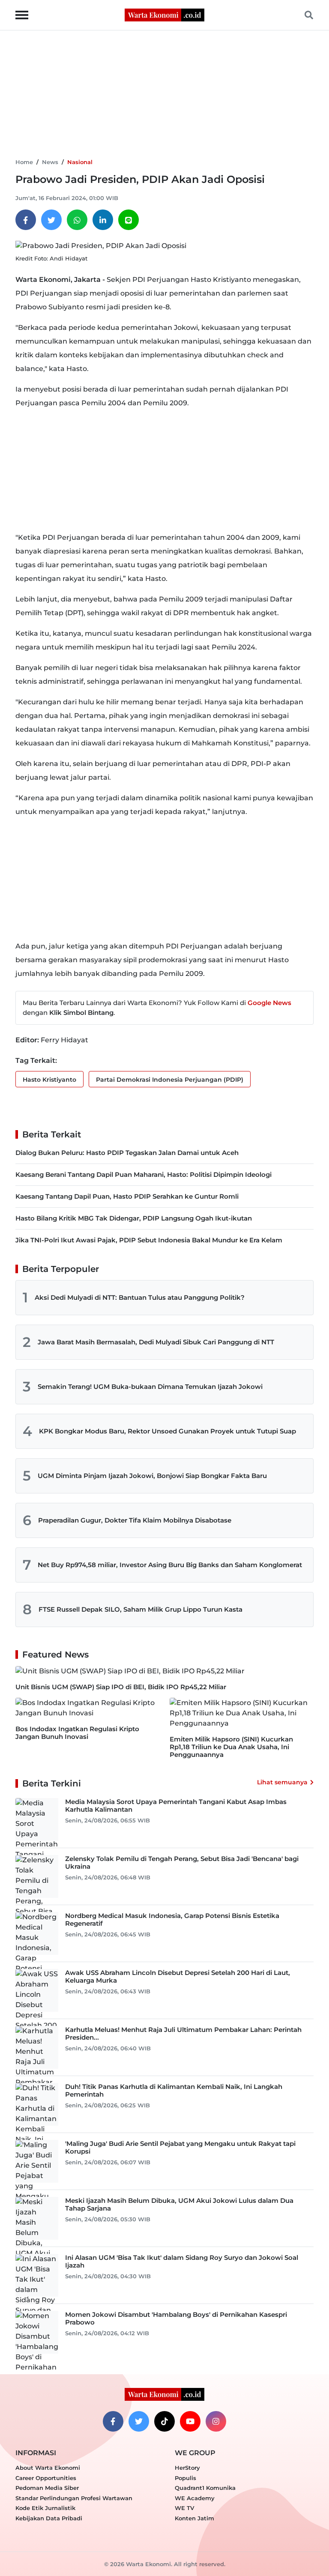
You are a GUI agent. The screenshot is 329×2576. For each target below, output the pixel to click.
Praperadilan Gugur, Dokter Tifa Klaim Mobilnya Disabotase (135, 1520)
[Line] (129, 220)
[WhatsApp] (77, 220)
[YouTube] (190, 2421)
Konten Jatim (194, 2518)
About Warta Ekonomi (48, 2468)
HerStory (187, 2468)
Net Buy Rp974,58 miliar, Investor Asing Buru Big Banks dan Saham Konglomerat (170, 1565)
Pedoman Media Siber (47, 2488)
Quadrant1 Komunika (205, 2488)
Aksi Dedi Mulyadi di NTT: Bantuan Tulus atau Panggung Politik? (140, 1297)
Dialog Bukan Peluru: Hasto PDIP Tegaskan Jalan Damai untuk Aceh (127, 1153)
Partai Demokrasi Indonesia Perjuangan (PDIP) (170, 1080)
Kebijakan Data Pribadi (49, 2518)
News (50, 162)
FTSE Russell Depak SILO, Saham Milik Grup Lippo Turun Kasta (141, 1609)
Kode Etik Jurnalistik (45, 2508)
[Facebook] (26, 220)
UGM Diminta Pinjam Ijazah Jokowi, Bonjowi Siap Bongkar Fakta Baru (152, 1476)
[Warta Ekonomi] (164, 14)
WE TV (184, 2508)
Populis (185, 2478)
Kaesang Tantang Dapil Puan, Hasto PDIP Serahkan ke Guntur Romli (127, 1196)
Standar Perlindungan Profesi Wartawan (74, 2498)
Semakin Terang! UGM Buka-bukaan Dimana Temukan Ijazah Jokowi (150, 1387)
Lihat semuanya (282, 1782)
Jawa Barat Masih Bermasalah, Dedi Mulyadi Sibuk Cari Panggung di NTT (156, 1342)
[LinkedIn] (103, 220)
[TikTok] (164, 2421)
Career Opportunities (46, 2478)
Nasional (80, 162)
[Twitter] (51, 220)
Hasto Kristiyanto (49, 1080)
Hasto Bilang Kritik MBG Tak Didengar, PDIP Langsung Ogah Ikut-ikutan (134, 1218)
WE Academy (195, 2498)
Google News (269, 1003)
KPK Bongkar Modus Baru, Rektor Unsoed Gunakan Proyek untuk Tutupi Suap (167, 1431)
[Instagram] (216, 2421)
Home (24, 162)
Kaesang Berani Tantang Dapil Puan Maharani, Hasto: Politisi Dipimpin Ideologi (144, 1174)
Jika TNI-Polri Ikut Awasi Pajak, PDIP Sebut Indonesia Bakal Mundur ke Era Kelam (149, 1240)
